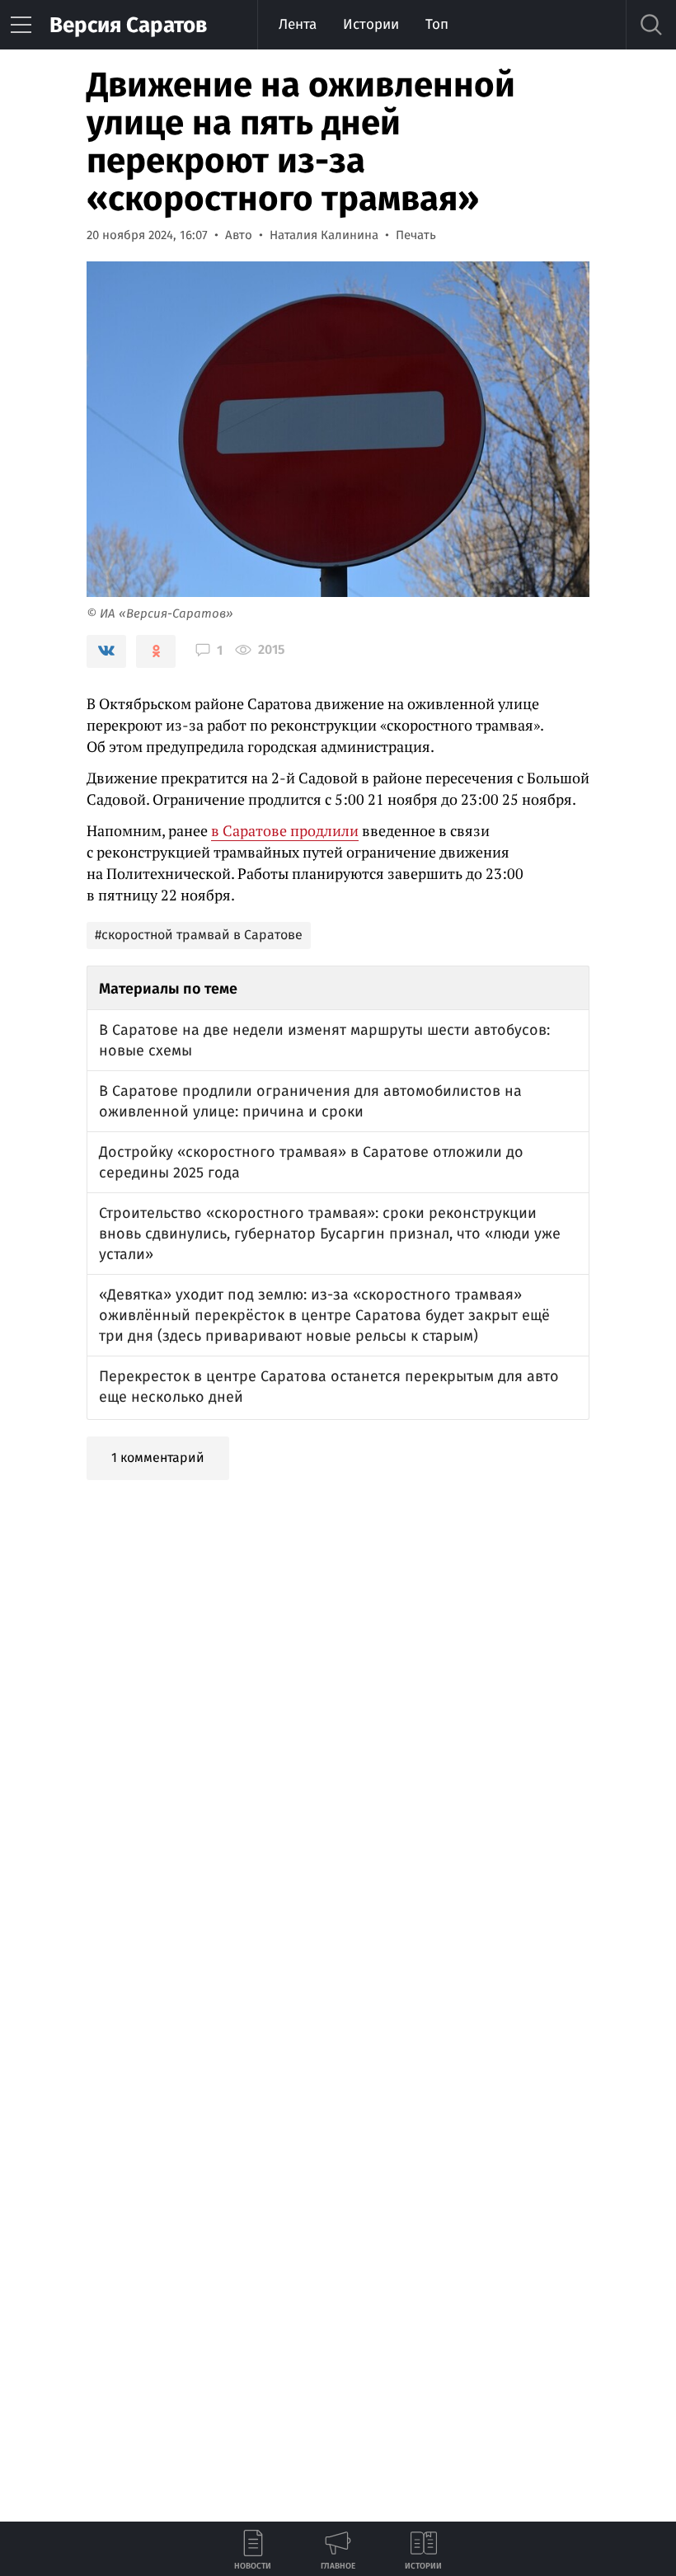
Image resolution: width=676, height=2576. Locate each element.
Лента (298, 24)
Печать (416, 235)
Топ (437, 24)
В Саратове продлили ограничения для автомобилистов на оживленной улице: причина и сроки (310, 1101)
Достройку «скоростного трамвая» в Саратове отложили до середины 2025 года (311, 1162)
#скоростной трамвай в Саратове (199, 935)
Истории (371, 24)
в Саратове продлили (285, 830)
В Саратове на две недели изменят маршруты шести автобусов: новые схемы (324, 1040)
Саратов (128, 25)
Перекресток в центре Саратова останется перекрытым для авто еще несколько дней (329, 1387)
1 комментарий (158, 1457)
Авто (239, 235)
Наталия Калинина (324, 235)
